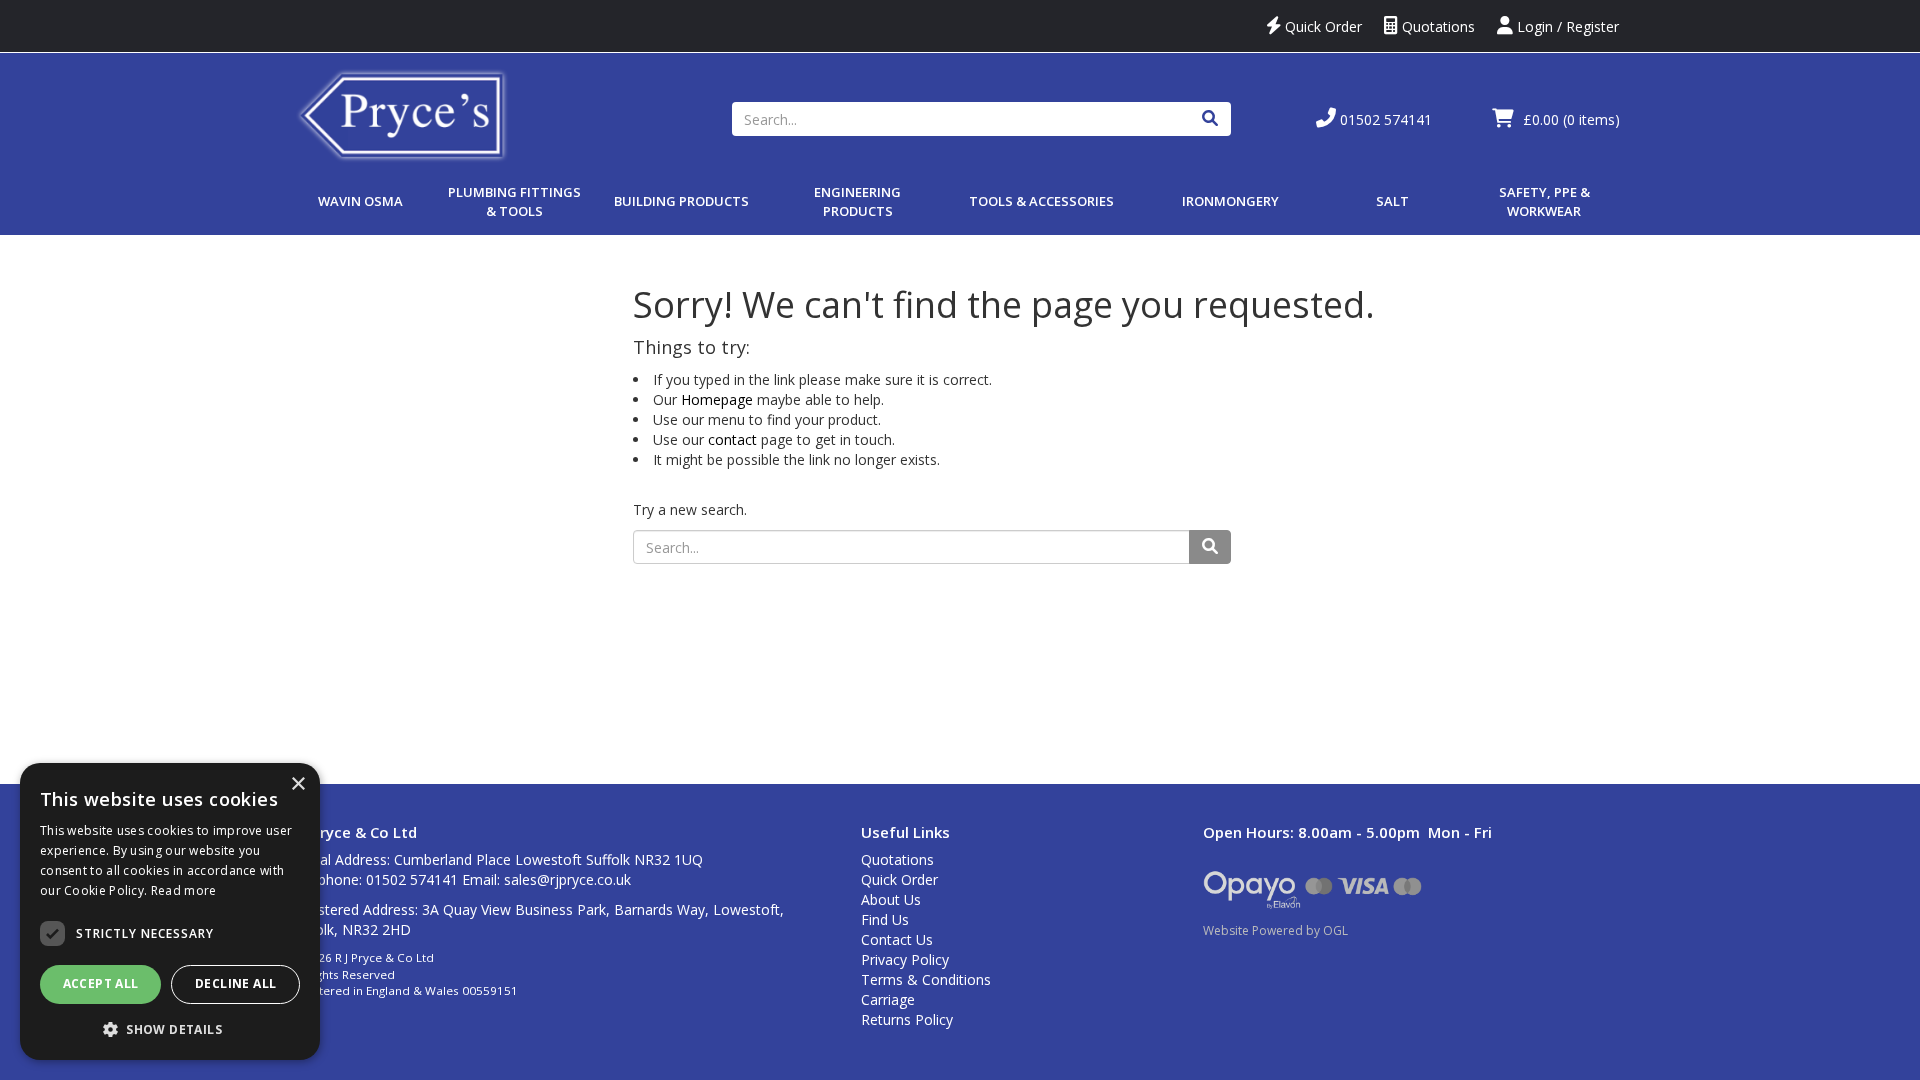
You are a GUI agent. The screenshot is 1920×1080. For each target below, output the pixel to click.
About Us (891, 899)
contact (732, 439)
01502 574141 (1384, 119)
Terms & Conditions (926, 979)
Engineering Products (857, 201)
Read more (184, 890)
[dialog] (170, 911)
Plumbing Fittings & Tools (514, 201)
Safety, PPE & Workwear (1544, 201)
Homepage (717, 399)
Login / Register (1566, 26)
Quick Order (1321, 26)
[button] (170, 1028)
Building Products (681, 201)
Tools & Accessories (1041, 201)
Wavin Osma (360, 201)
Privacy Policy (905, 959)
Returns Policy (907, 1019)
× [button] (297, 784)
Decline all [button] (235, 983)
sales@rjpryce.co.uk (567, 879)
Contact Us (897, 939)
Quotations (1436, 26)
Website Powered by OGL (1275, 930)
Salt (1392, 201)
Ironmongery (1230, 201)
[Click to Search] (1210, 119)
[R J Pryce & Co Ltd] (403, 113)
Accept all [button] (101, 983)
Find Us (885, 919)
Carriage (888, 999)
